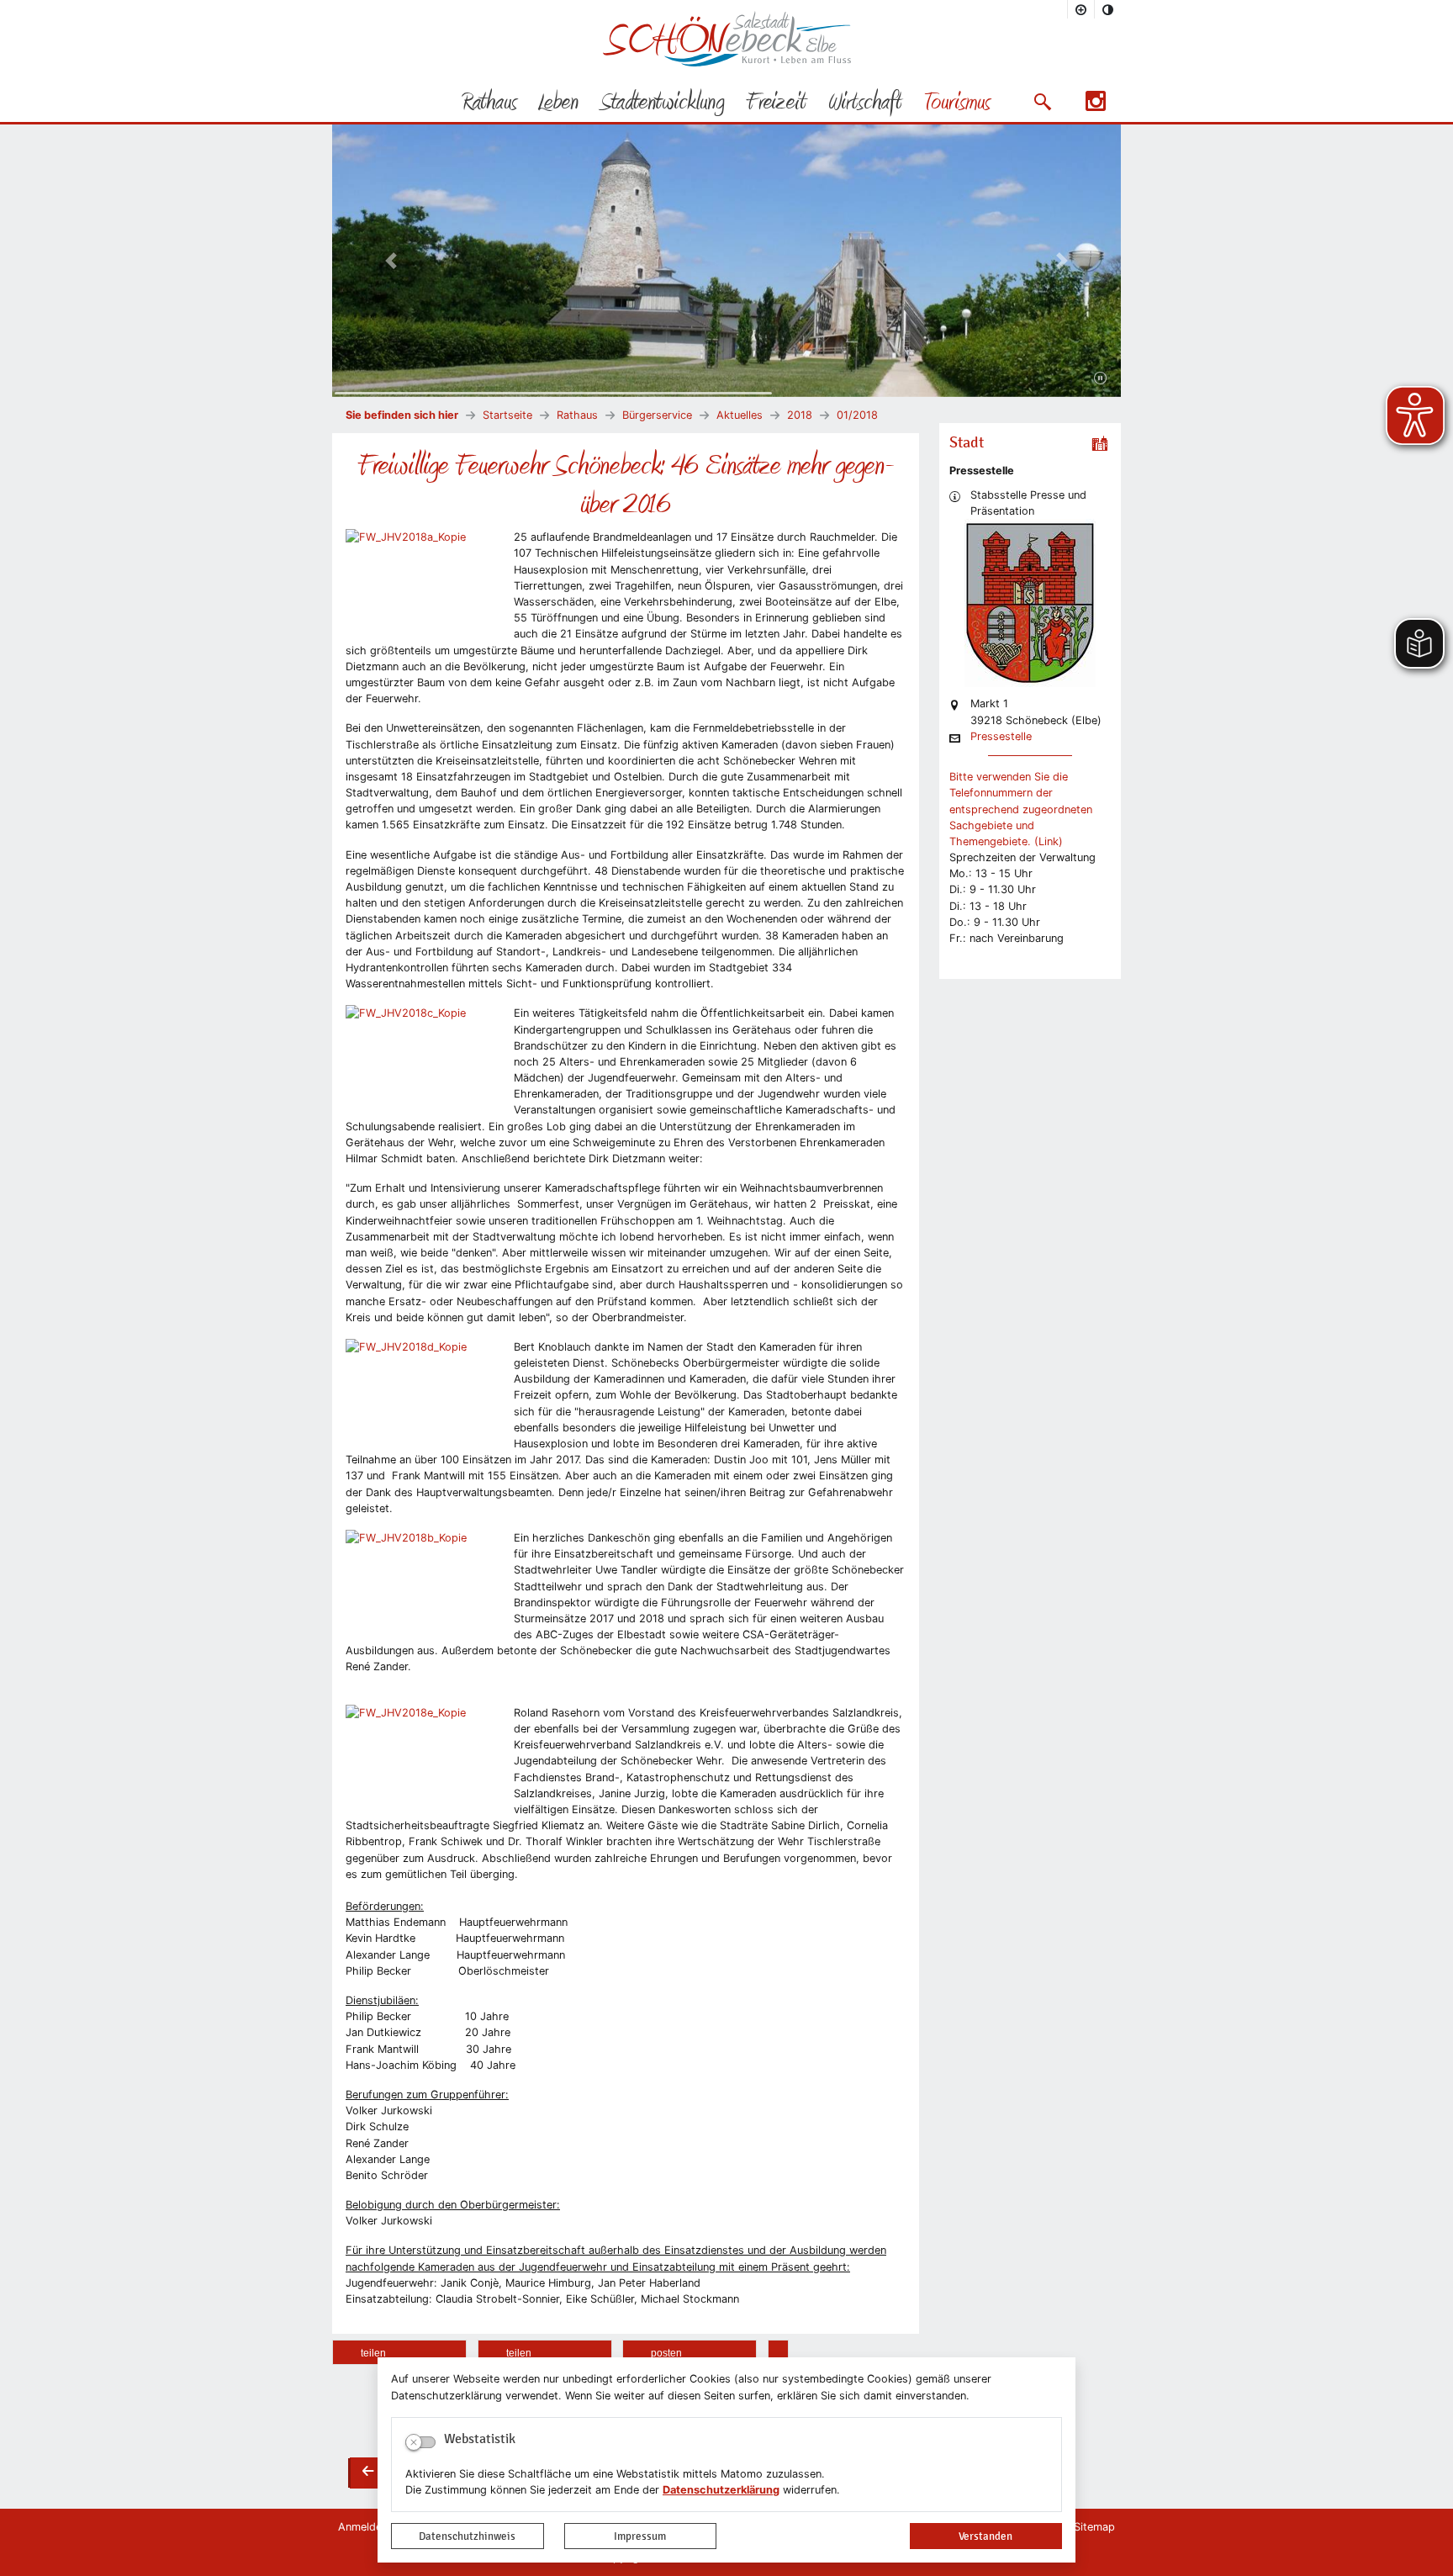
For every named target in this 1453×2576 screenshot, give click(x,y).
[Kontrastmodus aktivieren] (1108, 9)
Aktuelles (740, 415)
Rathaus (577, 415)
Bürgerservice (657, 415)
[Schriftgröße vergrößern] (1081, 9)
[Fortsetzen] (1100, 378)
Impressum (640, 2536)
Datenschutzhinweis (467, 2536)
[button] (1042, 102)
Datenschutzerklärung (721, 2490)
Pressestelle (1001, 737)
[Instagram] (1096, 106)
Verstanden (985, 2536)
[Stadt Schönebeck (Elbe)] (727, 63)
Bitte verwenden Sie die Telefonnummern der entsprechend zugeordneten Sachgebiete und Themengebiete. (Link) (1021, 809)
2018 (800, 415)
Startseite (507, 415)
